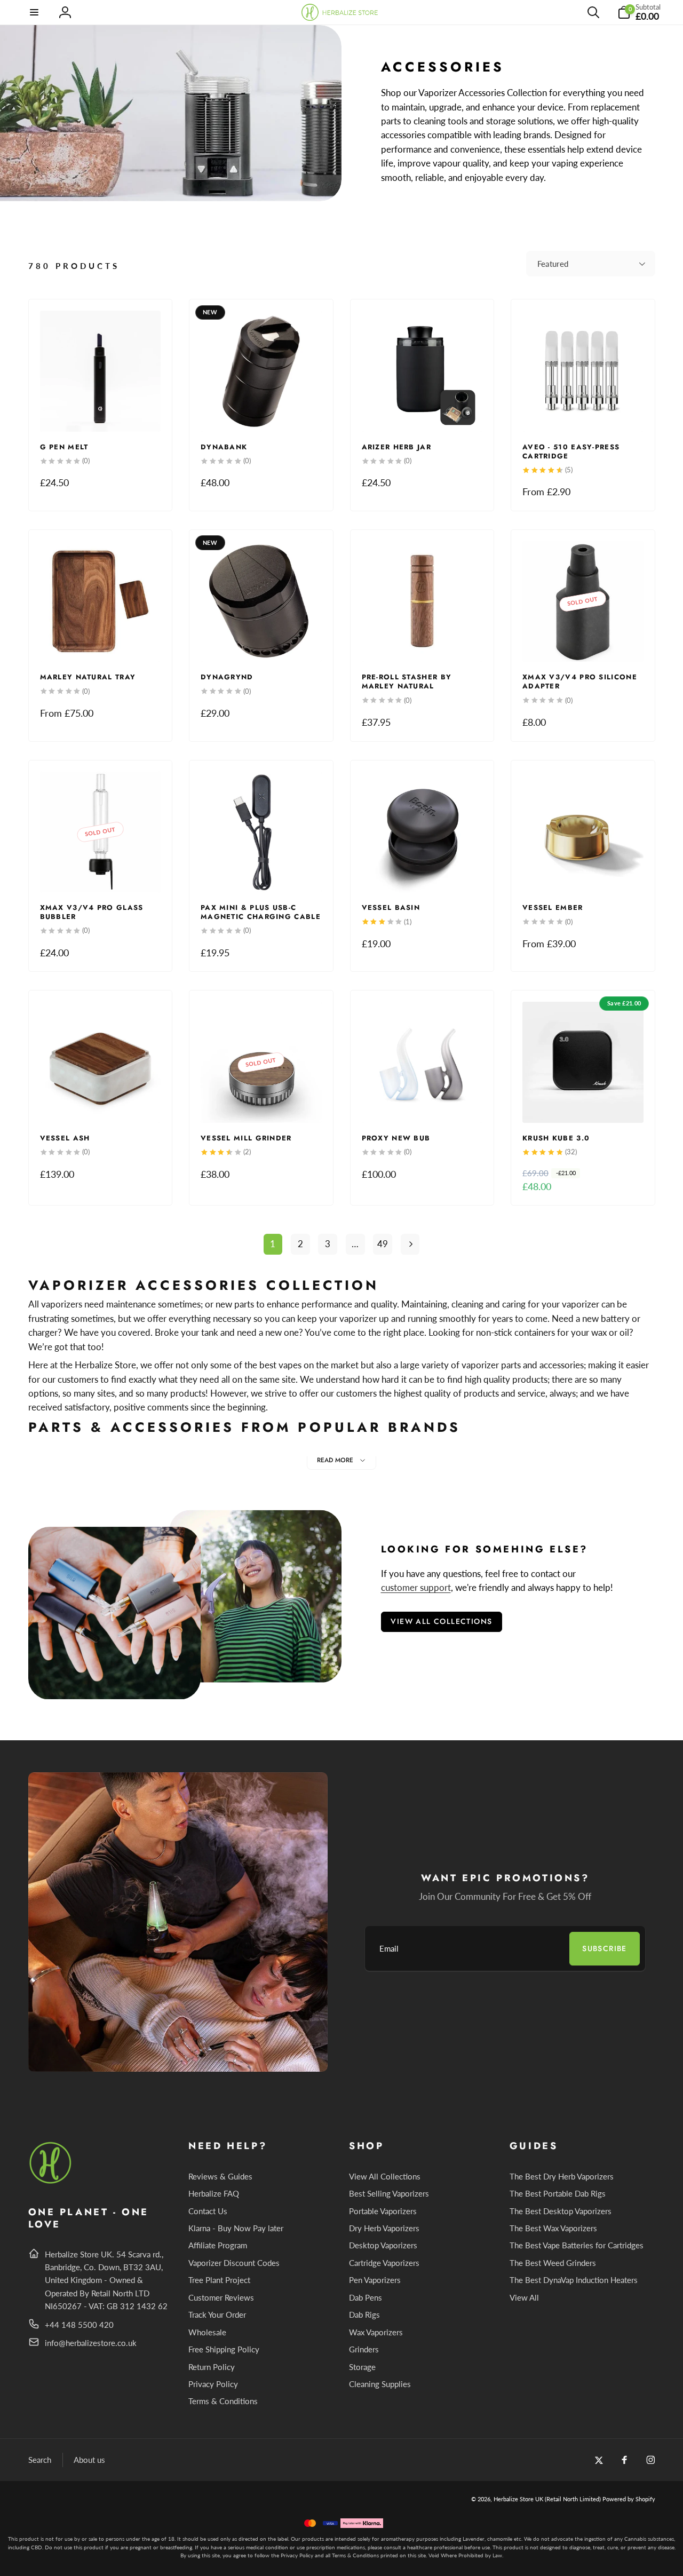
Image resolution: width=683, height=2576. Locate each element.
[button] (35, 12)
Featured (553, 264)
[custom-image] (51, 2182)
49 (383, 1244)
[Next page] (410, 1244)
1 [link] (273, 1244)
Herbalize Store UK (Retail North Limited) (547, 2499)
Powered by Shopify (629, 2499)
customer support (416, 1587)
